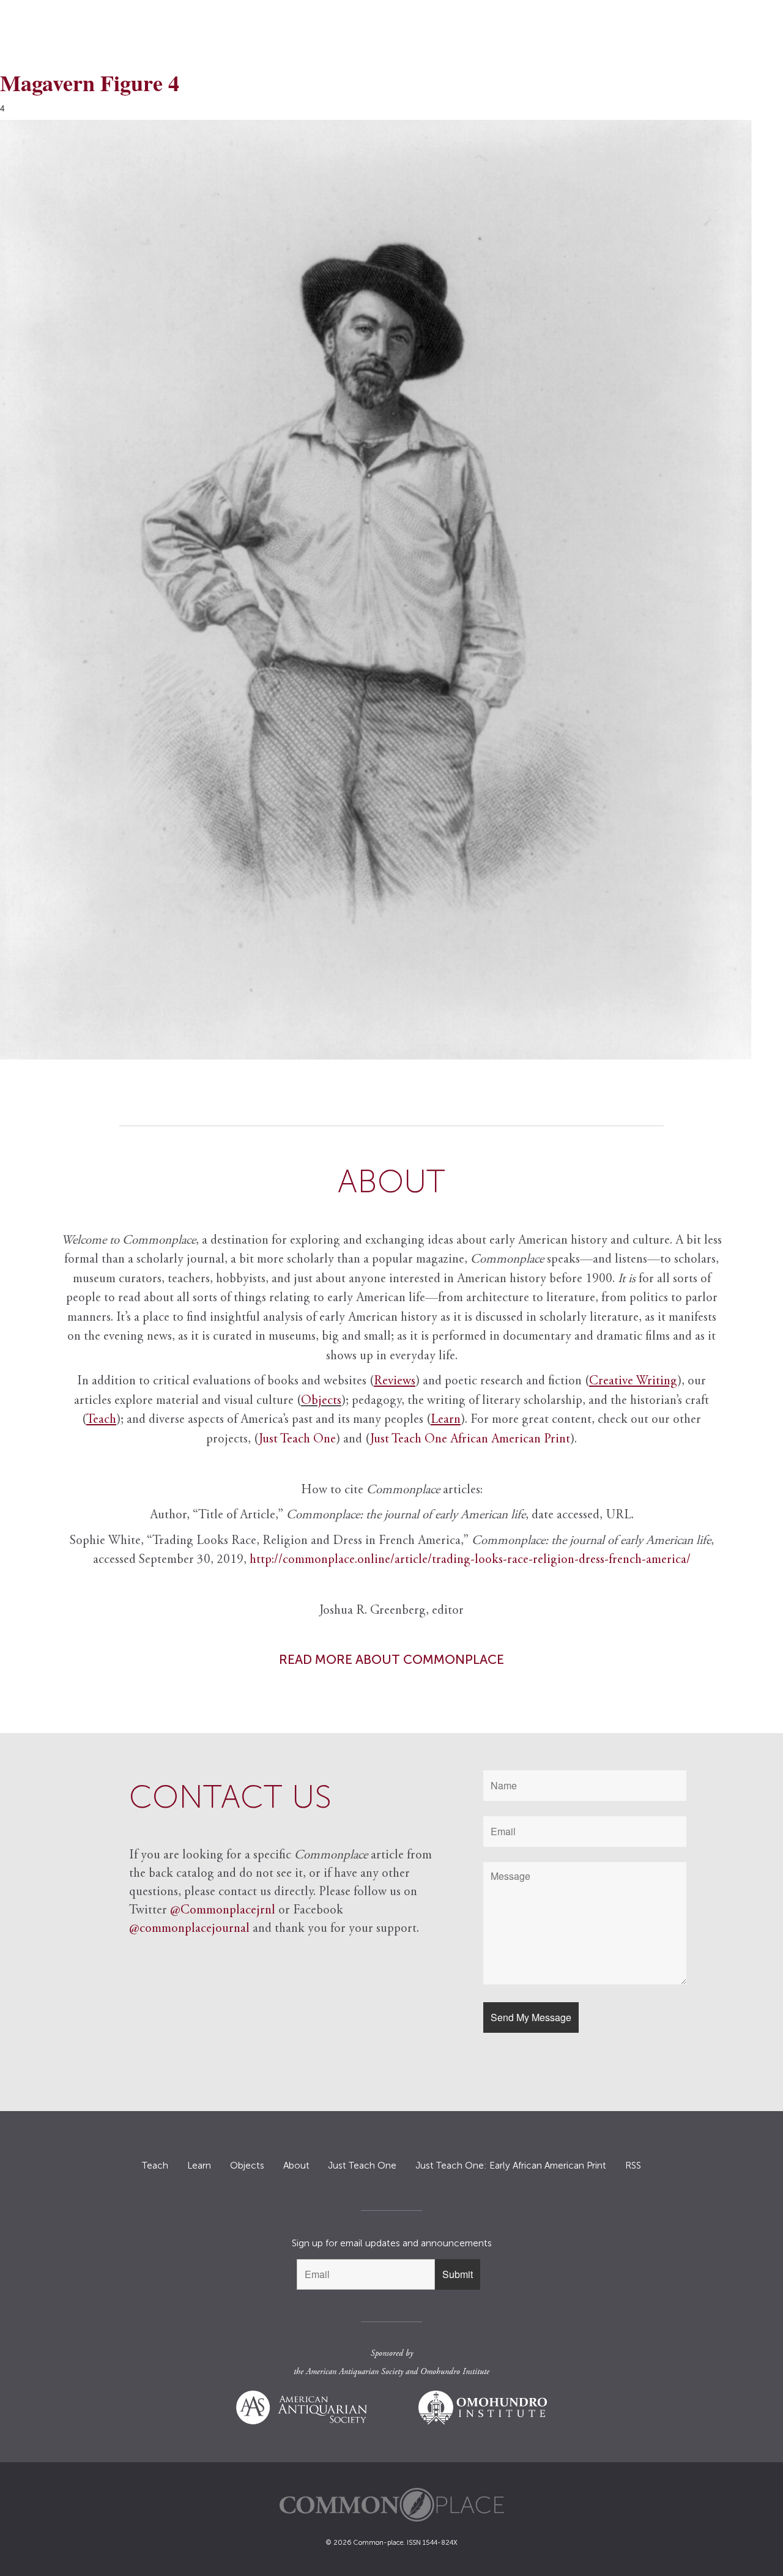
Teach (155, 2166)
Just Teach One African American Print (470, 1440)
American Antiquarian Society (354, 2372)
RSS (633, 2166)
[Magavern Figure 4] (391, 590)
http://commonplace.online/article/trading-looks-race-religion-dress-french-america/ (470, 1560)
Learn (199, 2166)
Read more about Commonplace (391, 1659)
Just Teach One (297, 1440)
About (296, 2166)
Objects (321, 1401)
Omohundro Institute (455, 2372)
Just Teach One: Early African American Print (511, 2166)
